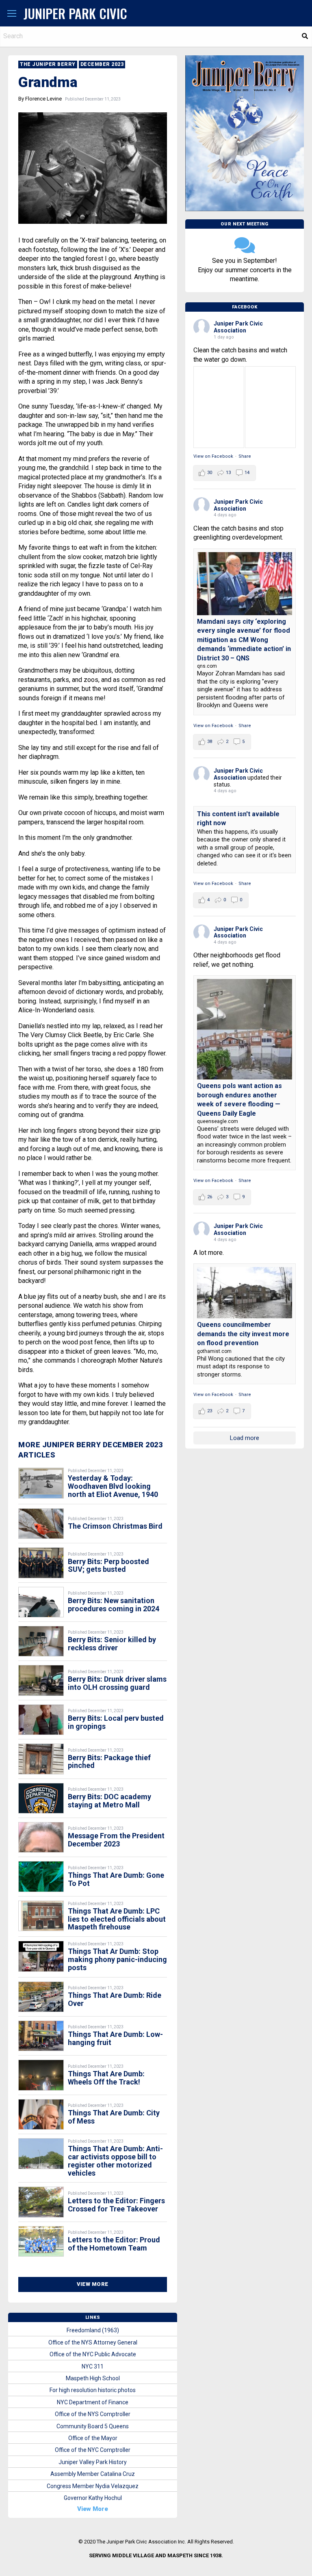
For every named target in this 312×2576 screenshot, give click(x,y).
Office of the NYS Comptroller (93, 2414)
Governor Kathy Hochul (93, 2498)
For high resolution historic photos (93, 2390)
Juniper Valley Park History (93, 2462)
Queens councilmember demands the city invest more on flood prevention (243, 1334)
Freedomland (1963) (93, 2330)
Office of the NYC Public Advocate (93, 2354)
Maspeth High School (93, 2378)
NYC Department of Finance (93, 2402)
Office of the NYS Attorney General (93, 2342)
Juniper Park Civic (75, 13)
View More (93, 2284)
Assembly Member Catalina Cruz (93, 2474)
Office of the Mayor (93, 2438)
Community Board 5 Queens (93, 2426)
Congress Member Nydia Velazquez (93, 2486)
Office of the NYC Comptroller (93, 2450)
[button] (12, 14)
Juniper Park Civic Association (238, 327)
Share (245, 456)
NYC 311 (93, 2366)
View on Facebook (213, 456)
